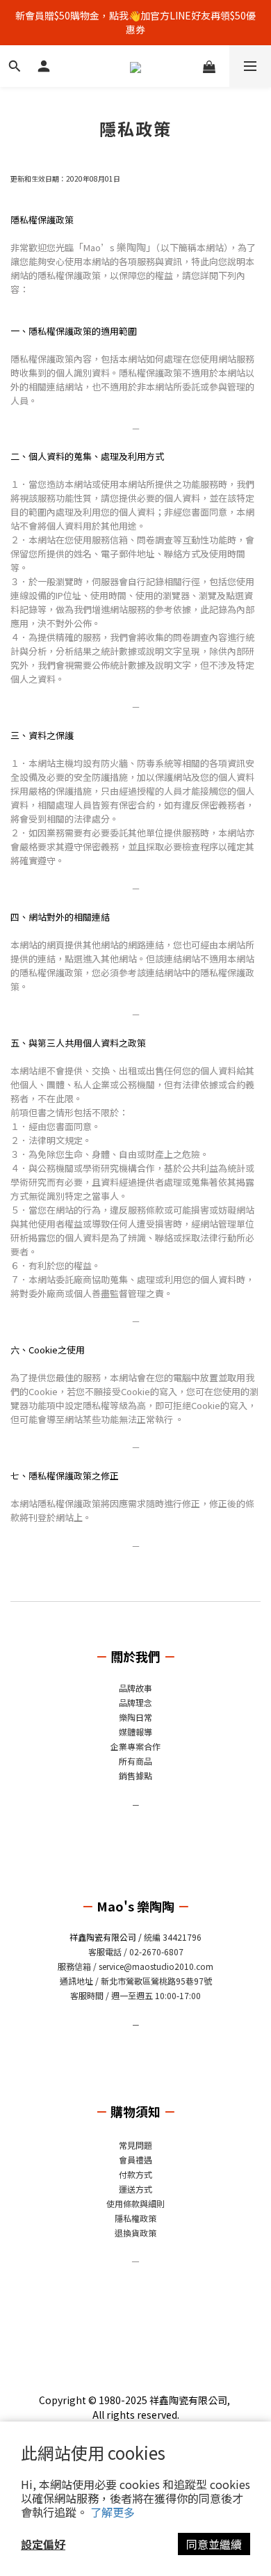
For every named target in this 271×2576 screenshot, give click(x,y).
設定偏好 (43, 2544)
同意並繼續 (214, 2544)
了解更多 (113, 2512)
